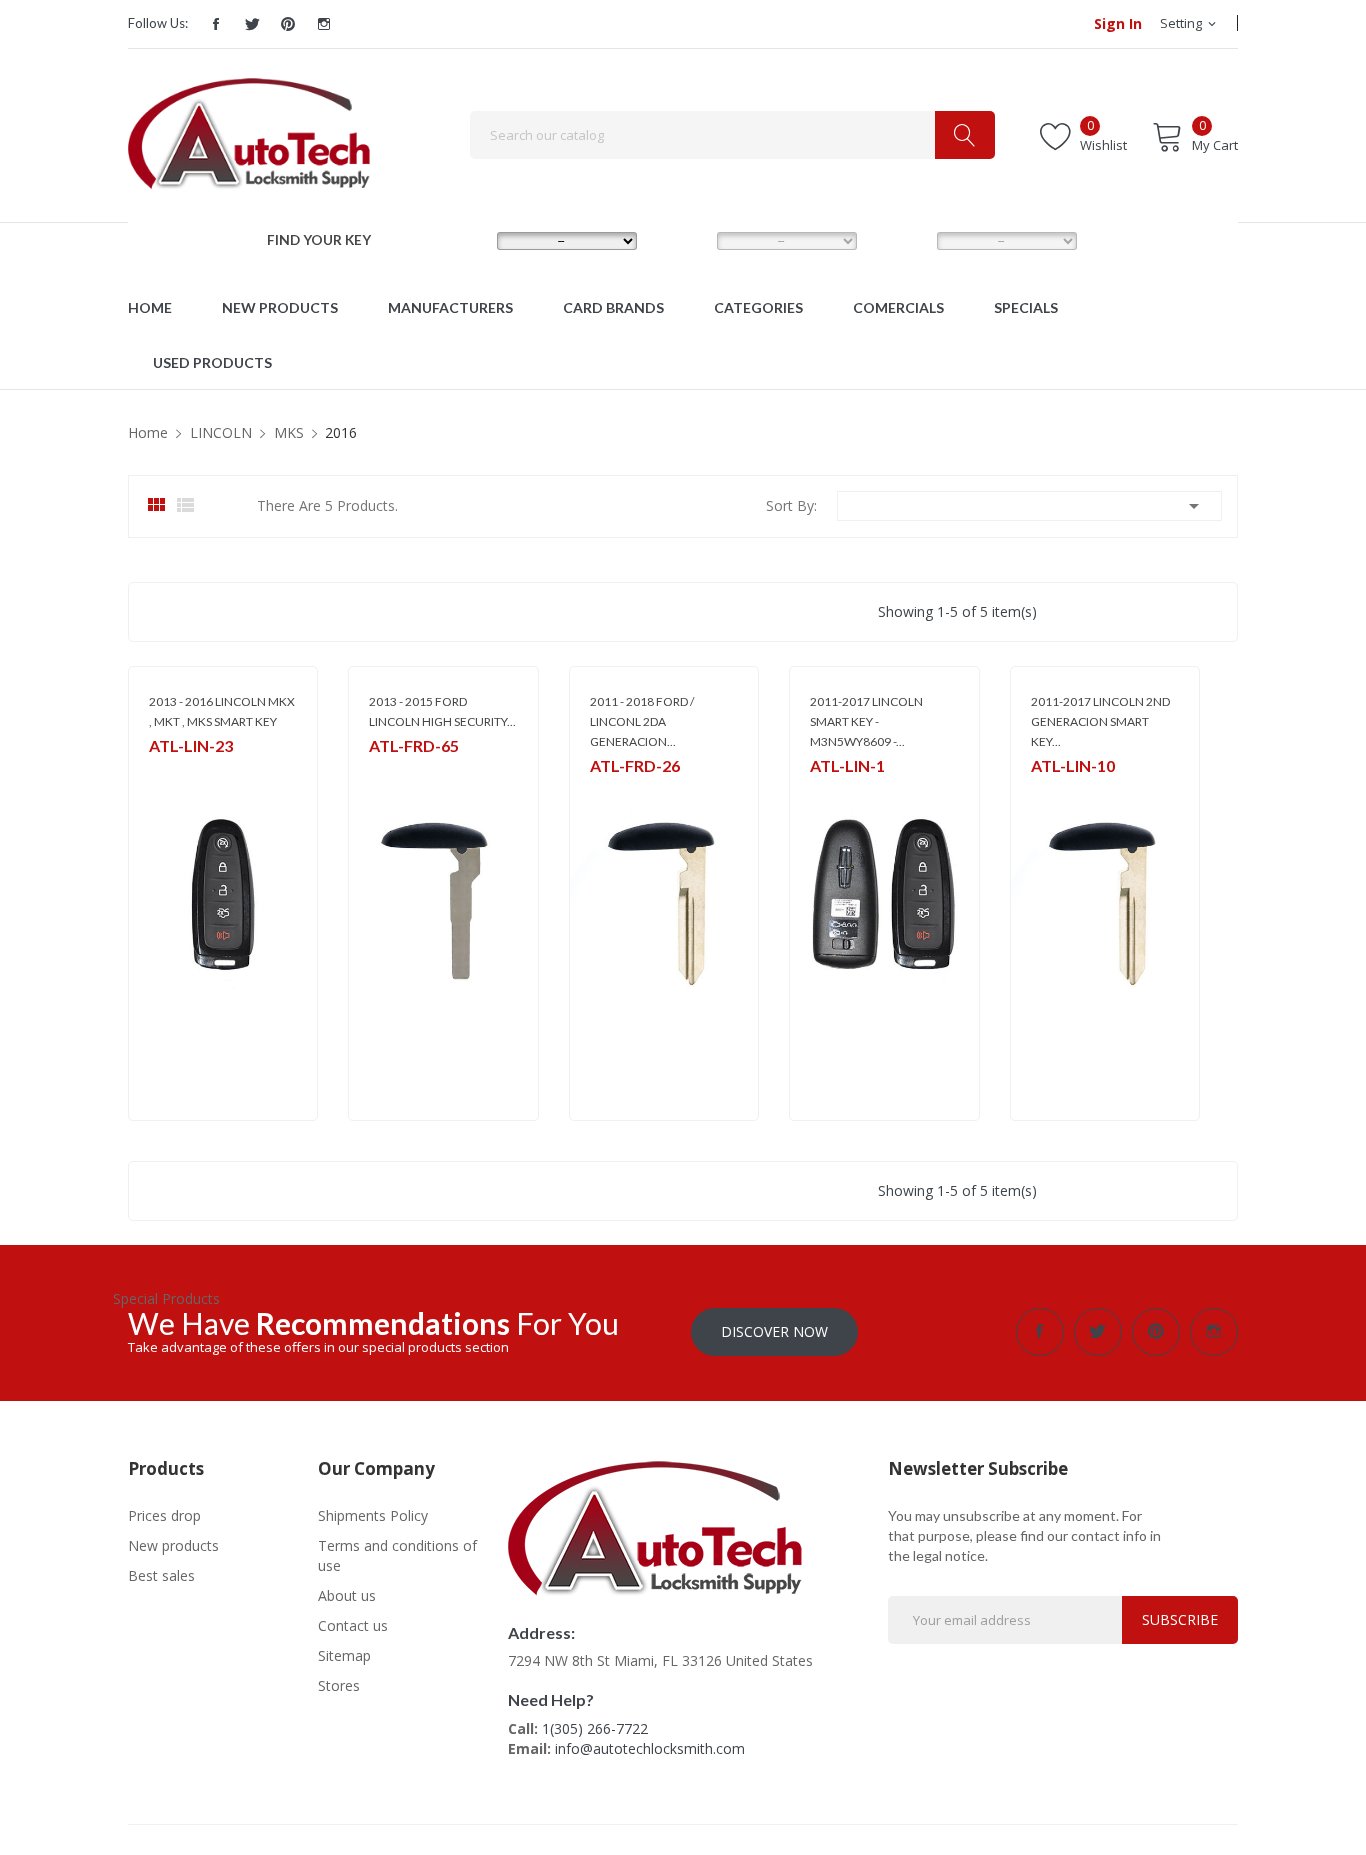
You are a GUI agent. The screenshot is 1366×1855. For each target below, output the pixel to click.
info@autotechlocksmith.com (650, 1748)
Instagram (324, 24)
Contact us (353, 1625)
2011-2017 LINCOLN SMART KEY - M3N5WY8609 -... (866, 721)
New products (173, 1545)
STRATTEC (177, 771)
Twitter (252, 24)
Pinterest (288, 24)
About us (347, 1595)
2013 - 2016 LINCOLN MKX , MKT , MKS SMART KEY (222, 711)
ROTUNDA (398, 771)
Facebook (216, 24)
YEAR (899, 240)
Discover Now (774, 1331)
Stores (339, 1685)
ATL (1041, 791)
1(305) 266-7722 (595, 1728)
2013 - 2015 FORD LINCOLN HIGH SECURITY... (442, 711)
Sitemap (344, 1655)
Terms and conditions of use (397, 1555)
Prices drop (164, 1515)
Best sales (161, 1575)
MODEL (687, 240)
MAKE (461, 240)
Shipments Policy (373, 1515)
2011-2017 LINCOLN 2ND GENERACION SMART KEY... (1100, 721)
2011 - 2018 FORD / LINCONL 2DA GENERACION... (642, 721)
